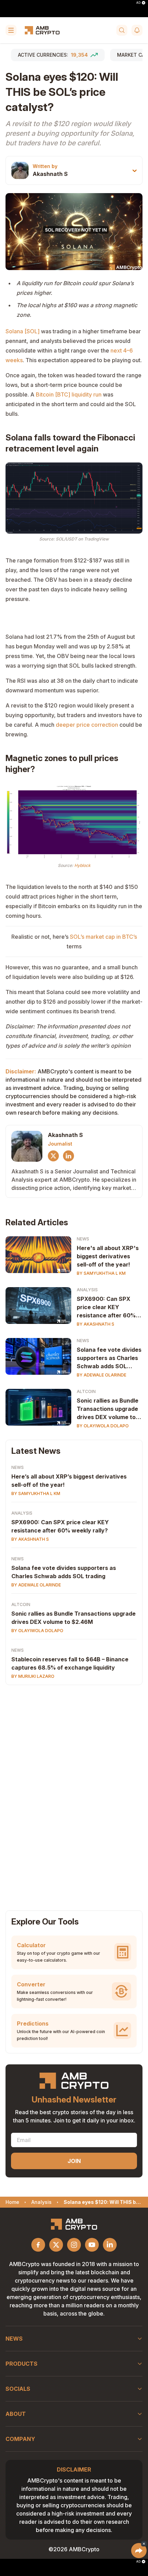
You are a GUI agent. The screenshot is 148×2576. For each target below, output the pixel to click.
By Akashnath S (96, 1324)
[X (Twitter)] (53, 1156)
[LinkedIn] (68, 1156)
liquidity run (87, 394)
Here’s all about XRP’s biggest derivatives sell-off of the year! (69, 1481)
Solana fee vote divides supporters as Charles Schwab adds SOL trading (109, 1358)
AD (138, 3)
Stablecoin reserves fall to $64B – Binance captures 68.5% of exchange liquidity (70, 1663)
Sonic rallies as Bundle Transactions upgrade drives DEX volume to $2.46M (108, 1409)
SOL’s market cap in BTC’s (103, 937)
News (83, 1239)
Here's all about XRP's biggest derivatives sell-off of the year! (108, 1256)
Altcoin (86, 1391)
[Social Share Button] (139, 2551)
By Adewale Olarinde (102, 1375)
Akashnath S (50, 174)
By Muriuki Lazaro (33, 1676)
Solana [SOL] (23, 331)
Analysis (87, 1290)
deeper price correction (87, 725)
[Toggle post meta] (135, 171)
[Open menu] (11, 30)
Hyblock (82, 865)
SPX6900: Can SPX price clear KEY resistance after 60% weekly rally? (106, 1307)
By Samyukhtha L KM (101, 1273)
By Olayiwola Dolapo (103, 1426)
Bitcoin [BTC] (53, 394)
